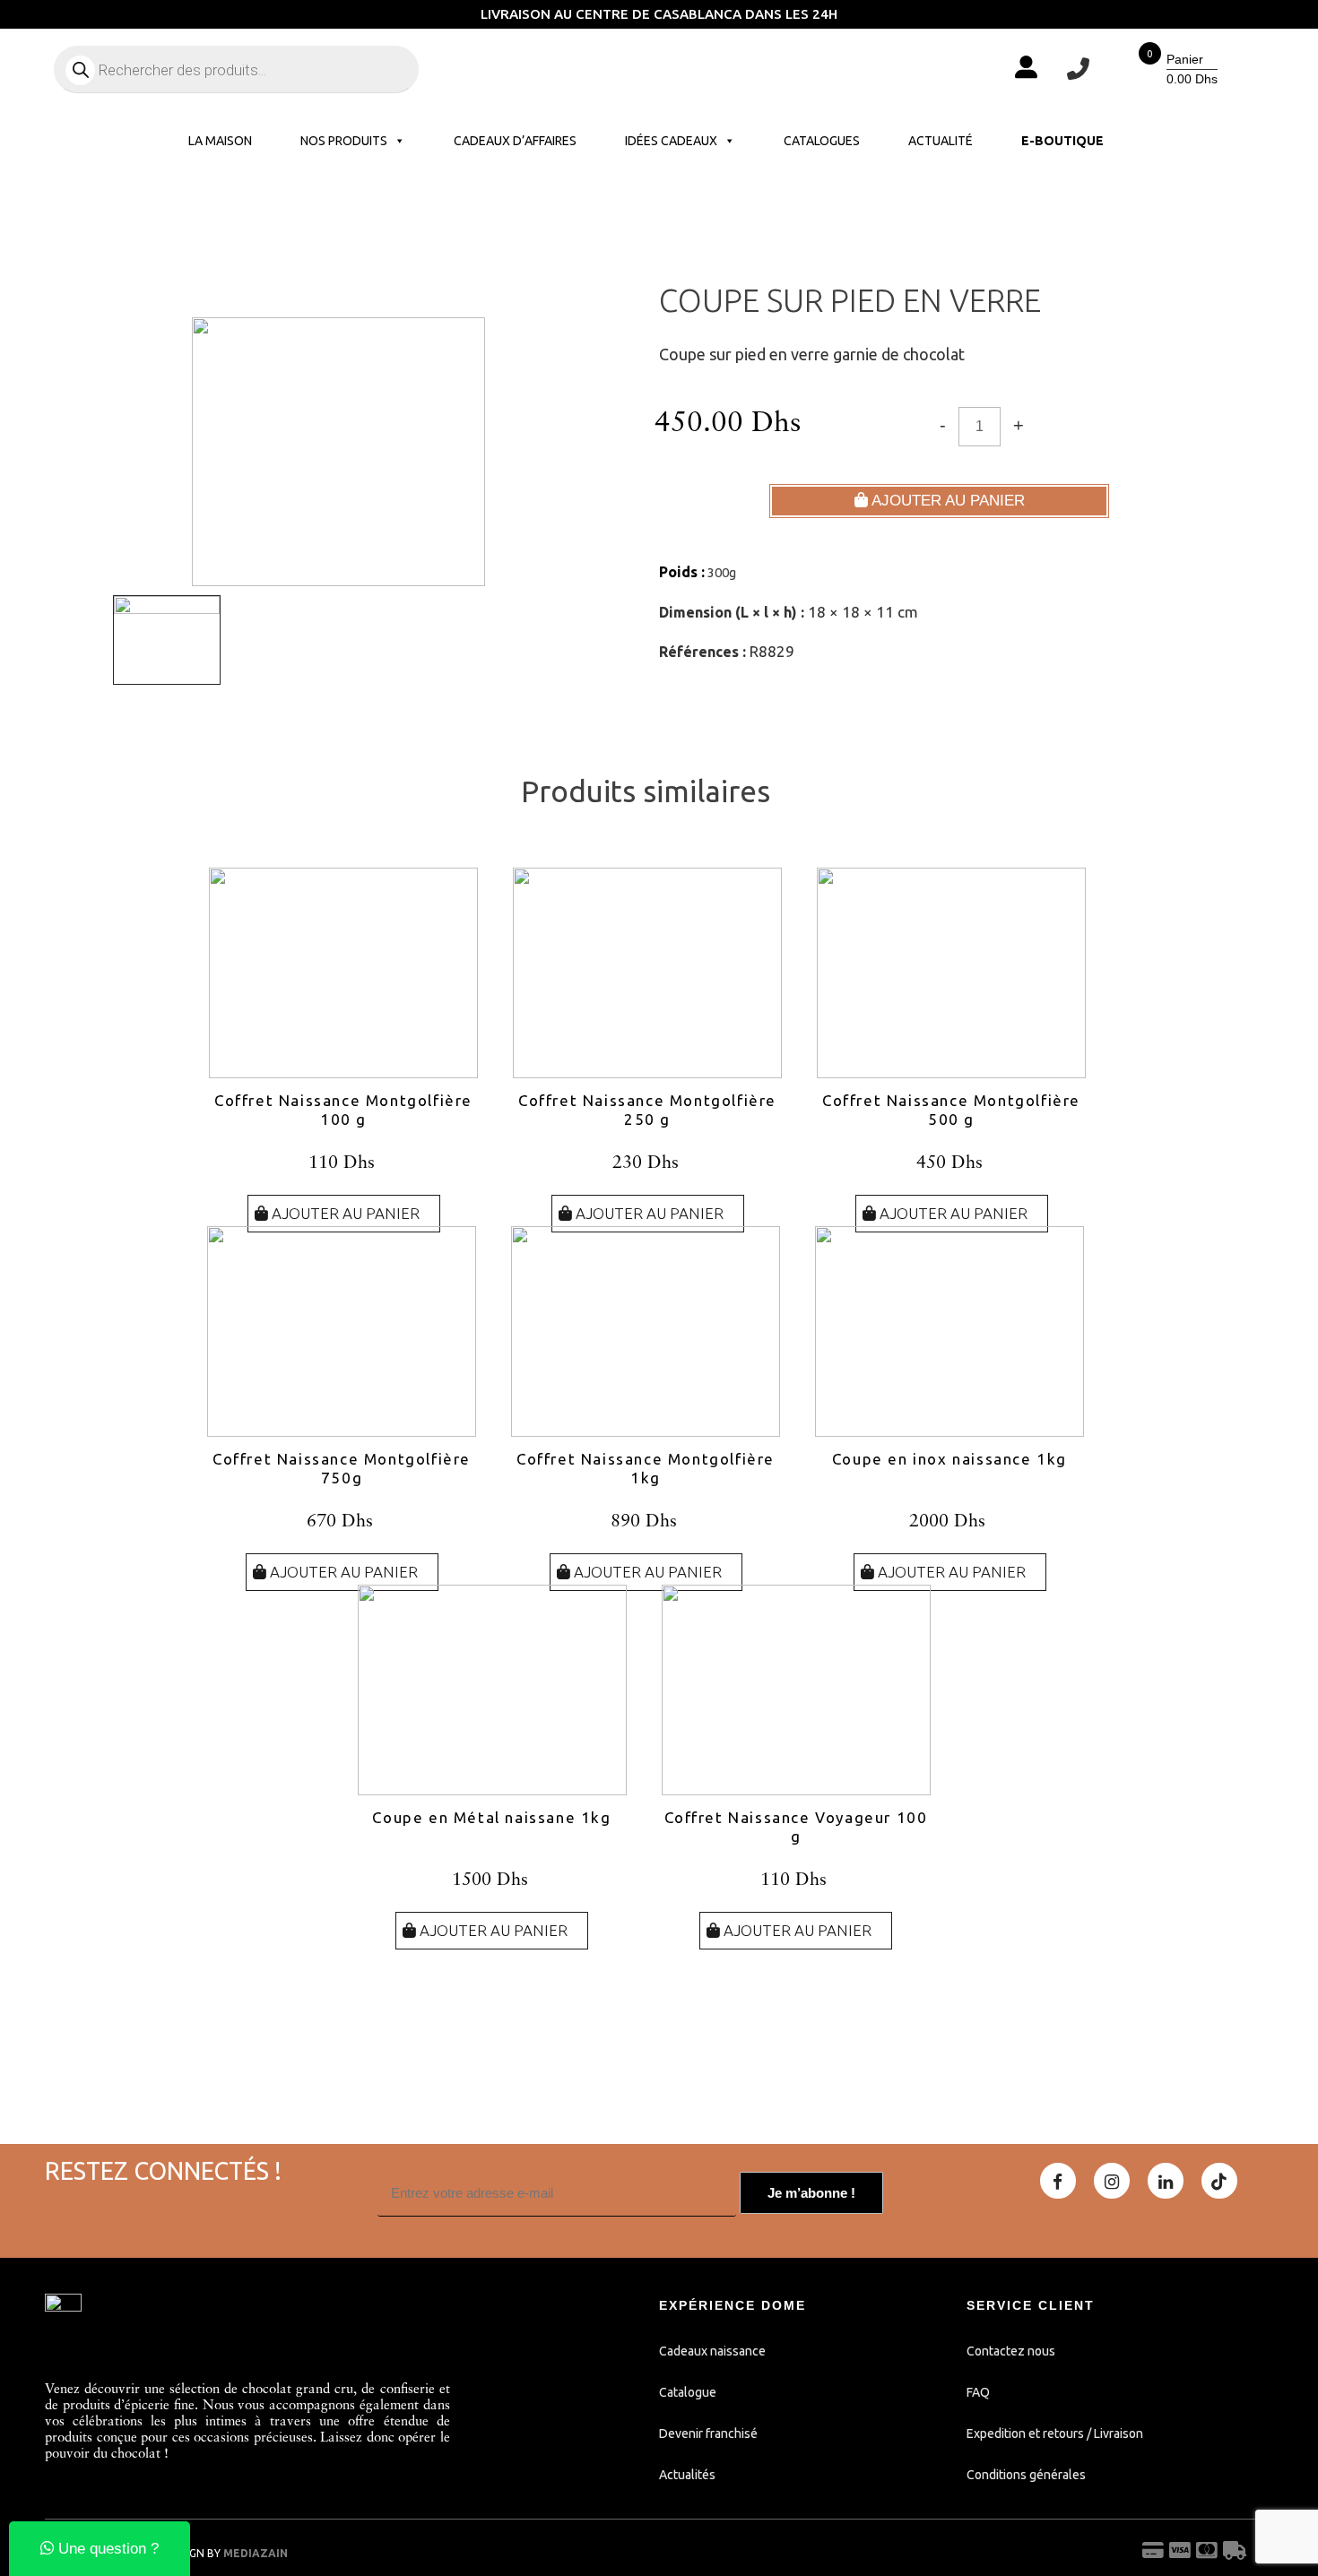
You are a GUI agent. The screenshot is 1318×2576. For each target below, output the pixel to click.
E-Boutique (1062, 141)
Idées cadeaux (671, 141)
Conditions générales (1026, 2475)
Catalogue (688, 2392)
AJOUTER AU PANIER (946, 501)
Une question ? (106, 2549)
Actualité (941, 141)
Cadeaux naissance (712, 2351)
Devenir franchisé (708, 2433)
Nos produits (344, 141)
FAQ (978, 2392)
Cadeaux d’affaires (515, 141)
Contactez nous (1011, 2351)
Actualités (687, 2475)
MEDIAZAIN (256, 2553)
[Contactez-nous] (1078, 69)
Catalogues (822, 141)
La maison (220, 141)
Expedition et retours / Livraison (1055, 2433)
